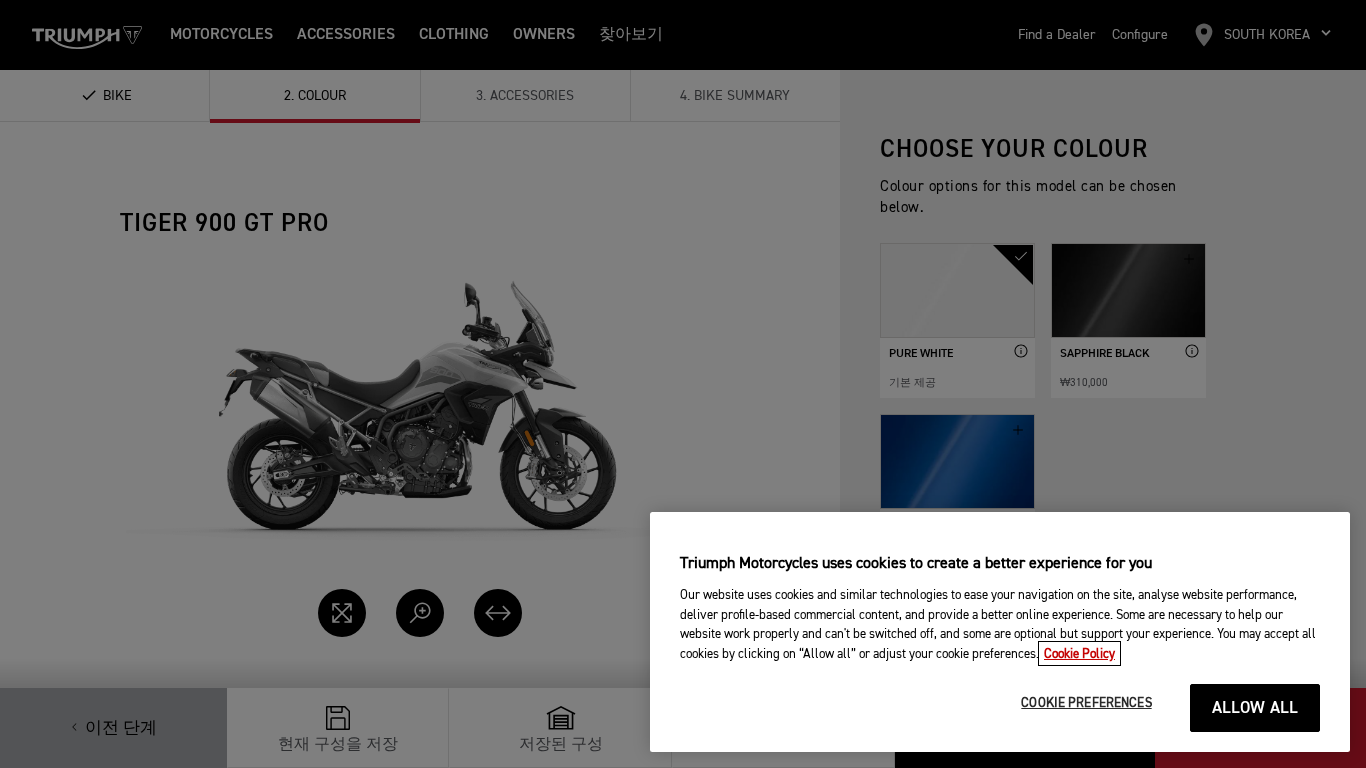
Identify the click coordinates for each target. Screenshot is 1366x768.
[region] (1000, 632)
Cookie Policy (1079, 653)
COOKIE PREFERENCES (1086, 703)
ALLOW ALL (1255, 708)
